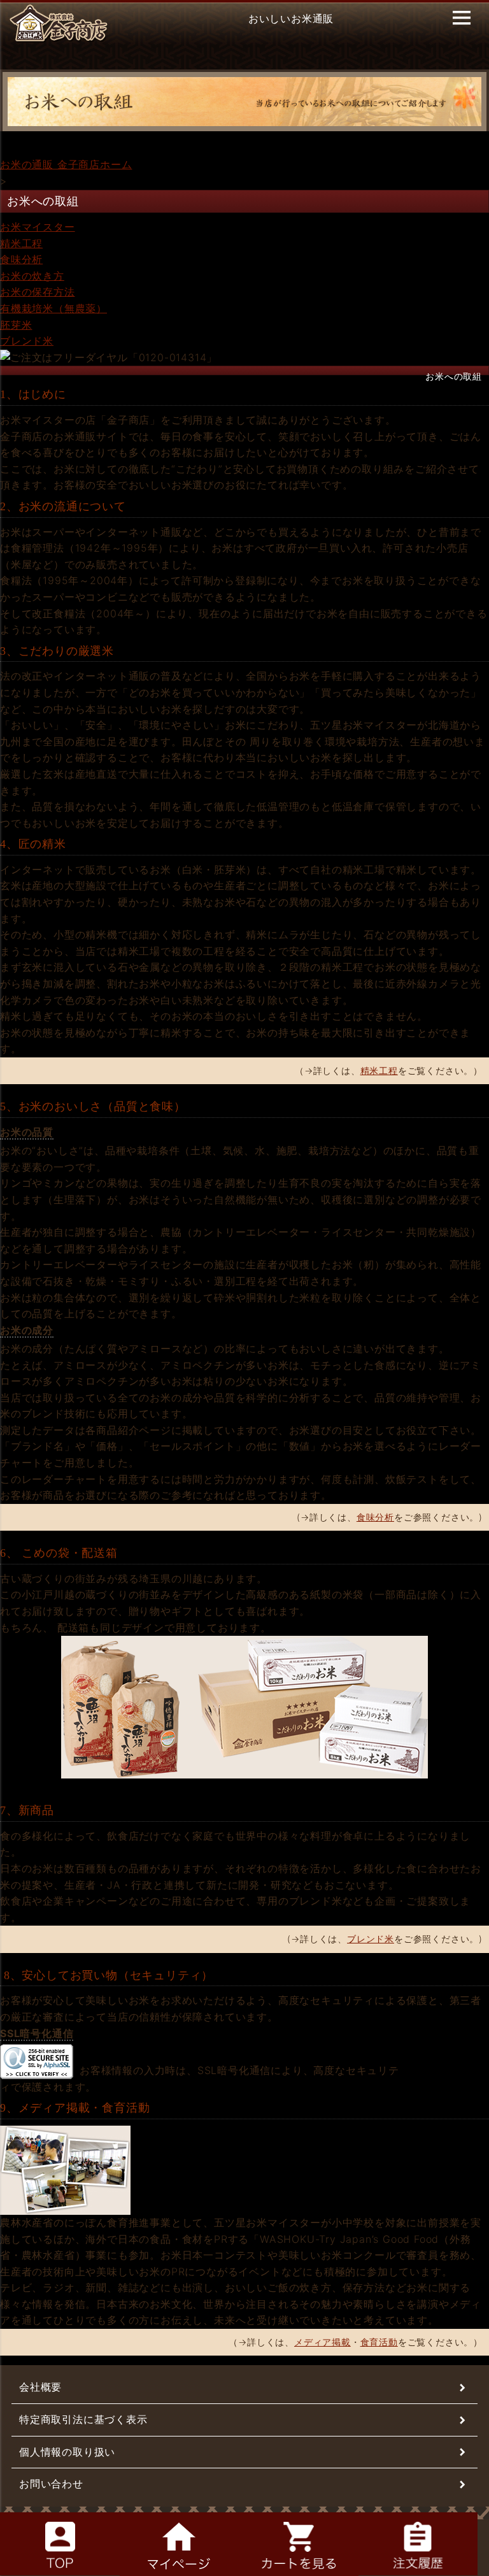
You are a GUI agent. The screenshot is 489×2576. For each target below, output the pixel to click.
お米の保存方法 (38, 292)
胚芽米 (16, 325)
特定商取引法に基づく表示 (83, 2419)
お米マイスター (38, 227)
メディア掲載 (322, 2342)
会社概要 (40, 2387)
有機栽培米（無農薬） (53, 308)
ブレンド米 (27, 341)
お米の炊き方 (32, 276)
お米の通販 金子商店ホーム (66, 164)
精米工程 (21, 243)
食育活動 (379, 2342)
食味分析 (21, 259)
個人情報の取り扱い (67, 2452)
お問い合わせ (51, 2484)
